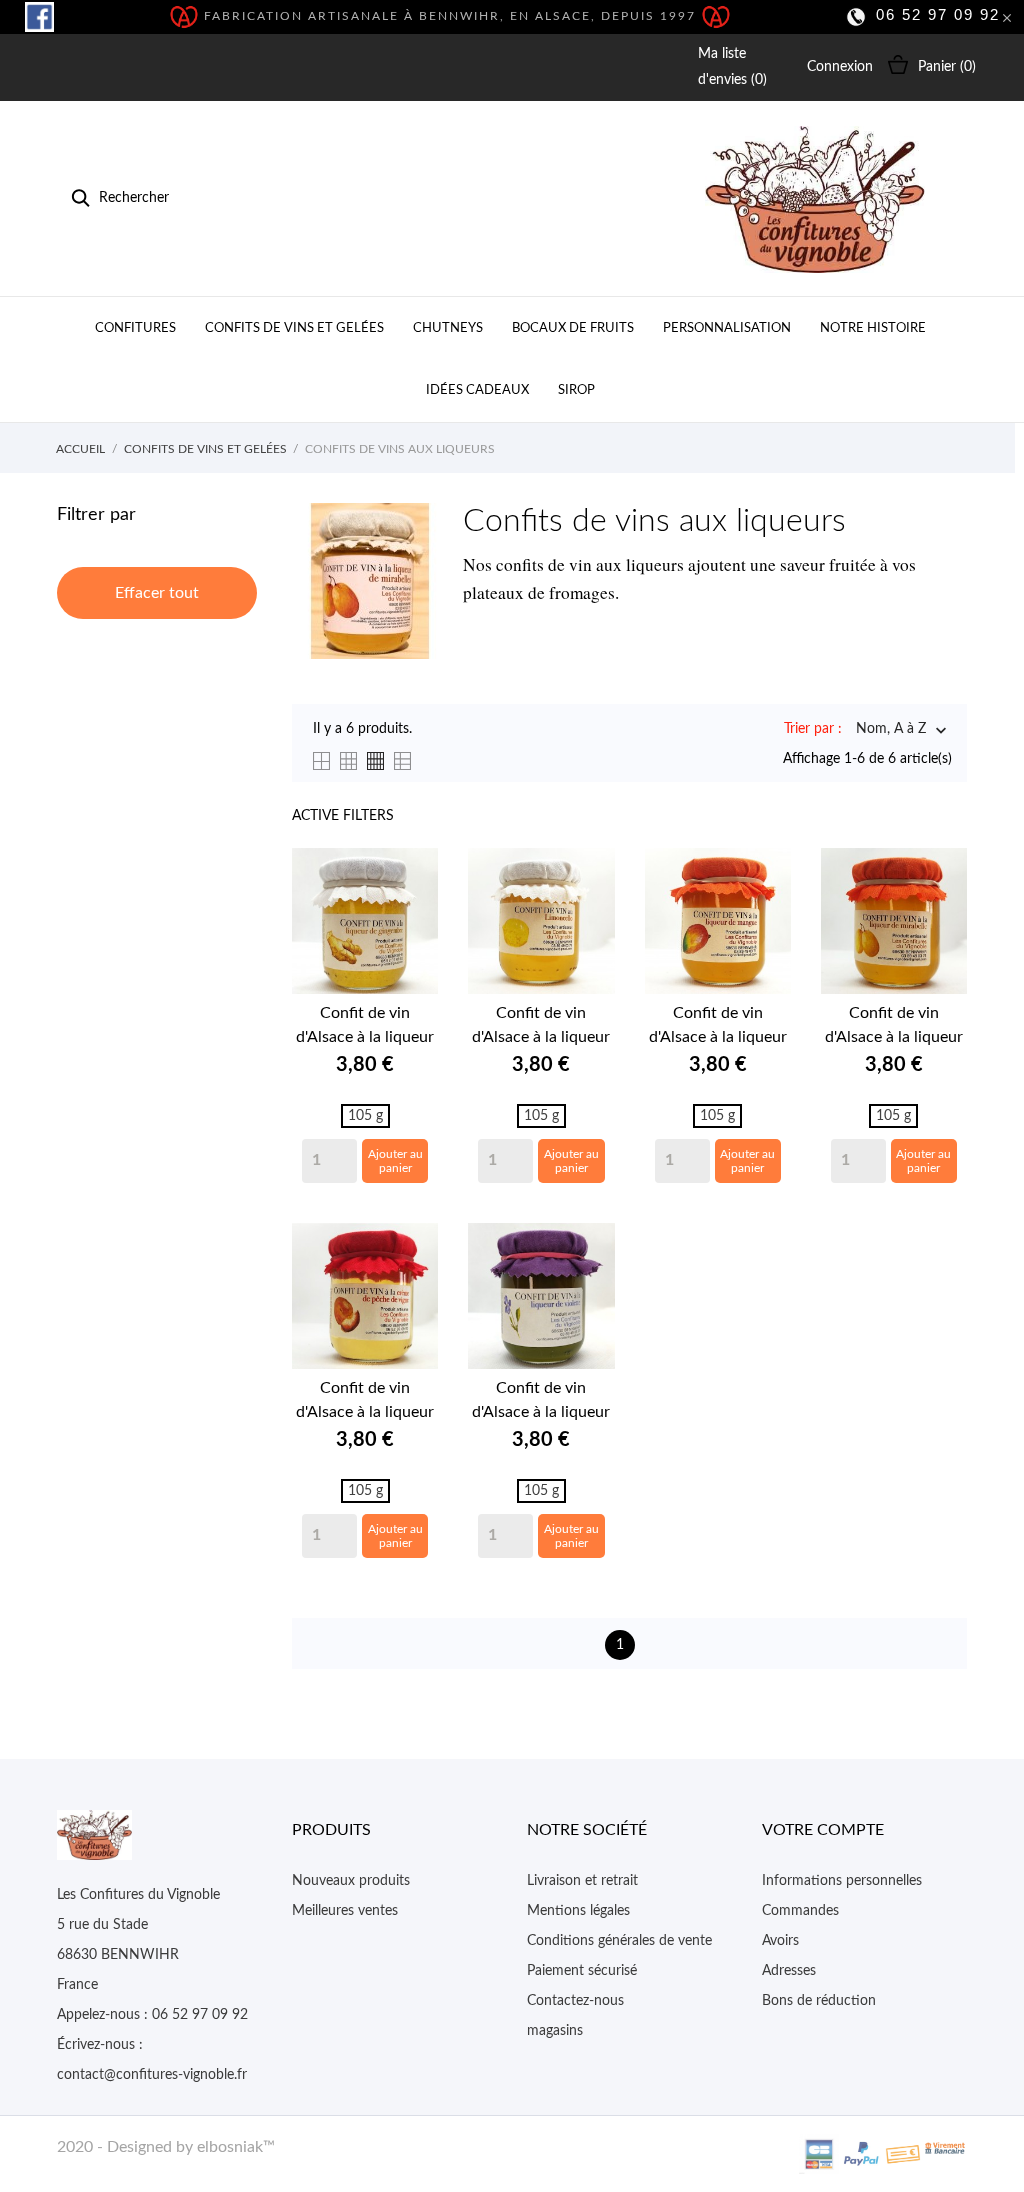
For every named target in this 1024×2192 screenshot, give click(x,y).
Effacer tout (157, 593)
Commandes (800, 1911)
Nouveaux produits (351, 1881)
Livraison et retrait (582, 1881)
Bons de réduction (819, 2001)
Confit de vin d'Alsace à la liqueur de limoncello (541, 1027)
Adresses (789, 1971)
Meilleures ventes (345, 1911)
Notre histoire (873, 328)
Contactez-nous (575, 2001)
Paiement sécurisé (582, 1971)
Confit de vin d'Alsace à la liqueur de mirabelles (894, 1027)
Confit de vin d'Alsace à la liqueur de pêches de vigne (365, 1402)
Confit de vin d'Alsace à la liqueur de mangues (718, 1027)
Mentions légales (578, 1911)
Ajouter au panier (395, 1161)
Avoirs (780, 1941)
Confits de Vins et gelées (294, 328)
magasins (555, 2031)
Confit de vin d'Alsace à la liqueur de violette (541, 1402)
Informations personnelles (842, 1881)
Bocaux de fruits (573, 328)
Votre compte (823, 1830)
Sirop (576, 390)
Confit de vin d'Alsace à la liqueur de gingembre (365, 1027)
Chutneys (448, 328)
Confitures (135, 328)
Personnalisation (727, 328)
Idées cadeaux (477, 390)
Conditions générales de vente (619, 1941)
